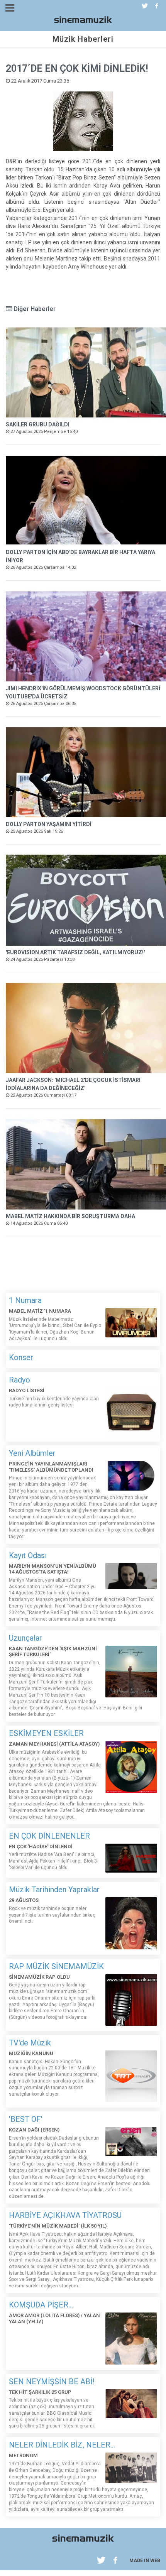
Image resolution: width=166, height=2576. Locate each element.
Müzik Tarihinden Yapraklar (54, 1890)
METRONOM (23, 2455)
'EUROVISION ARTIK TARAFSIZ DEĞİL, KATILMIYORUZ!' (75, 952)
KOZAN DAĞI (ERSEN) (34, 2130)
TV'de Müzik (30, 2043)
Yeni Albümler (32, 1453)
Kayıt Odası (28, 1555)
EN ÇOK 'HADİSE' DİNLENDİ (41, 1847)
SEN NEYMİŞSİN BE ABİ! (52, 2382)
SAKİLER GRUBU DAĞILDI (38, 424)
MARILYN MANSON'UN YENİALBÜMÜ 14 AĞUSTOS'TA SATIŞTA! (53, 1569)
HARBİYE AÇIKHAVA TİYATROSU (65, 2215)
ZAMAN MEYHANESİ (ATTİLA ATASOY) (54, 1744)
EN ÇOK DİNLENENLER (49, 1836)
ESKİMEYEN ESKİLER (46, 1733)
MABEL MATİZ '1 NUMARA (40, 1311)
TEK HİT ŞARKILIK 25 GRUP (40, 2392)
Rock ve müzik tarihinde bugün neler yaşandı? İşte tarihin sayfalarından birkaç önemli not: (52, 1915)
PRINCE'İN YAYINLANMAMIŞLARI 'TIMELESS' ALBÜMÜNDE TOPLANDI (51, 1467)
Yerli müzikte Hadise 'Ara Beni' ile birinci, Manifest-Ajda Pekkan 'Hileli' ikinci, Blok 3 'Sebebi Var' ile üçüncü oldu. (53, 1861)
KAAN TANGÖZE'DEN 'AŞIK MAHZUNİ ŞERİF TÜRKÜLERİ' (53, 1652)
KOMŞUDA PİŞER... (41, 2305)
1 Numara (25, 1300)
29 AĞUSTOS (24, 1900)
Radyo (19, 1380)
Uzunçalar (25, 1638)
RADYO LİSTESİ (27, 1390)
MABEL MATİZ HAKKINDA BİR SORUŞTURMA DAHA (70, 1216)
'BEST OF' (26, 2119)
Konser (21, 1357)
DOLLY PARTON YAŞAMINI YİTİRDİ (49, 824)
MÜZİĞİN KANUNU (31, 2053)
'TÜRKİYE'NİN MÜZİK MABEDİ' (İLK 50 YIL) (58, 2226)
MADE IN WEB (145, 2561)
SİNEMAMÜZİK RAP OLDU (39, 1977)
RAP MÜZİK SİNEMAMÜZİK (56, 1966)
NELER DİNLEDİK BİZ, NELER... (62, 2445)
